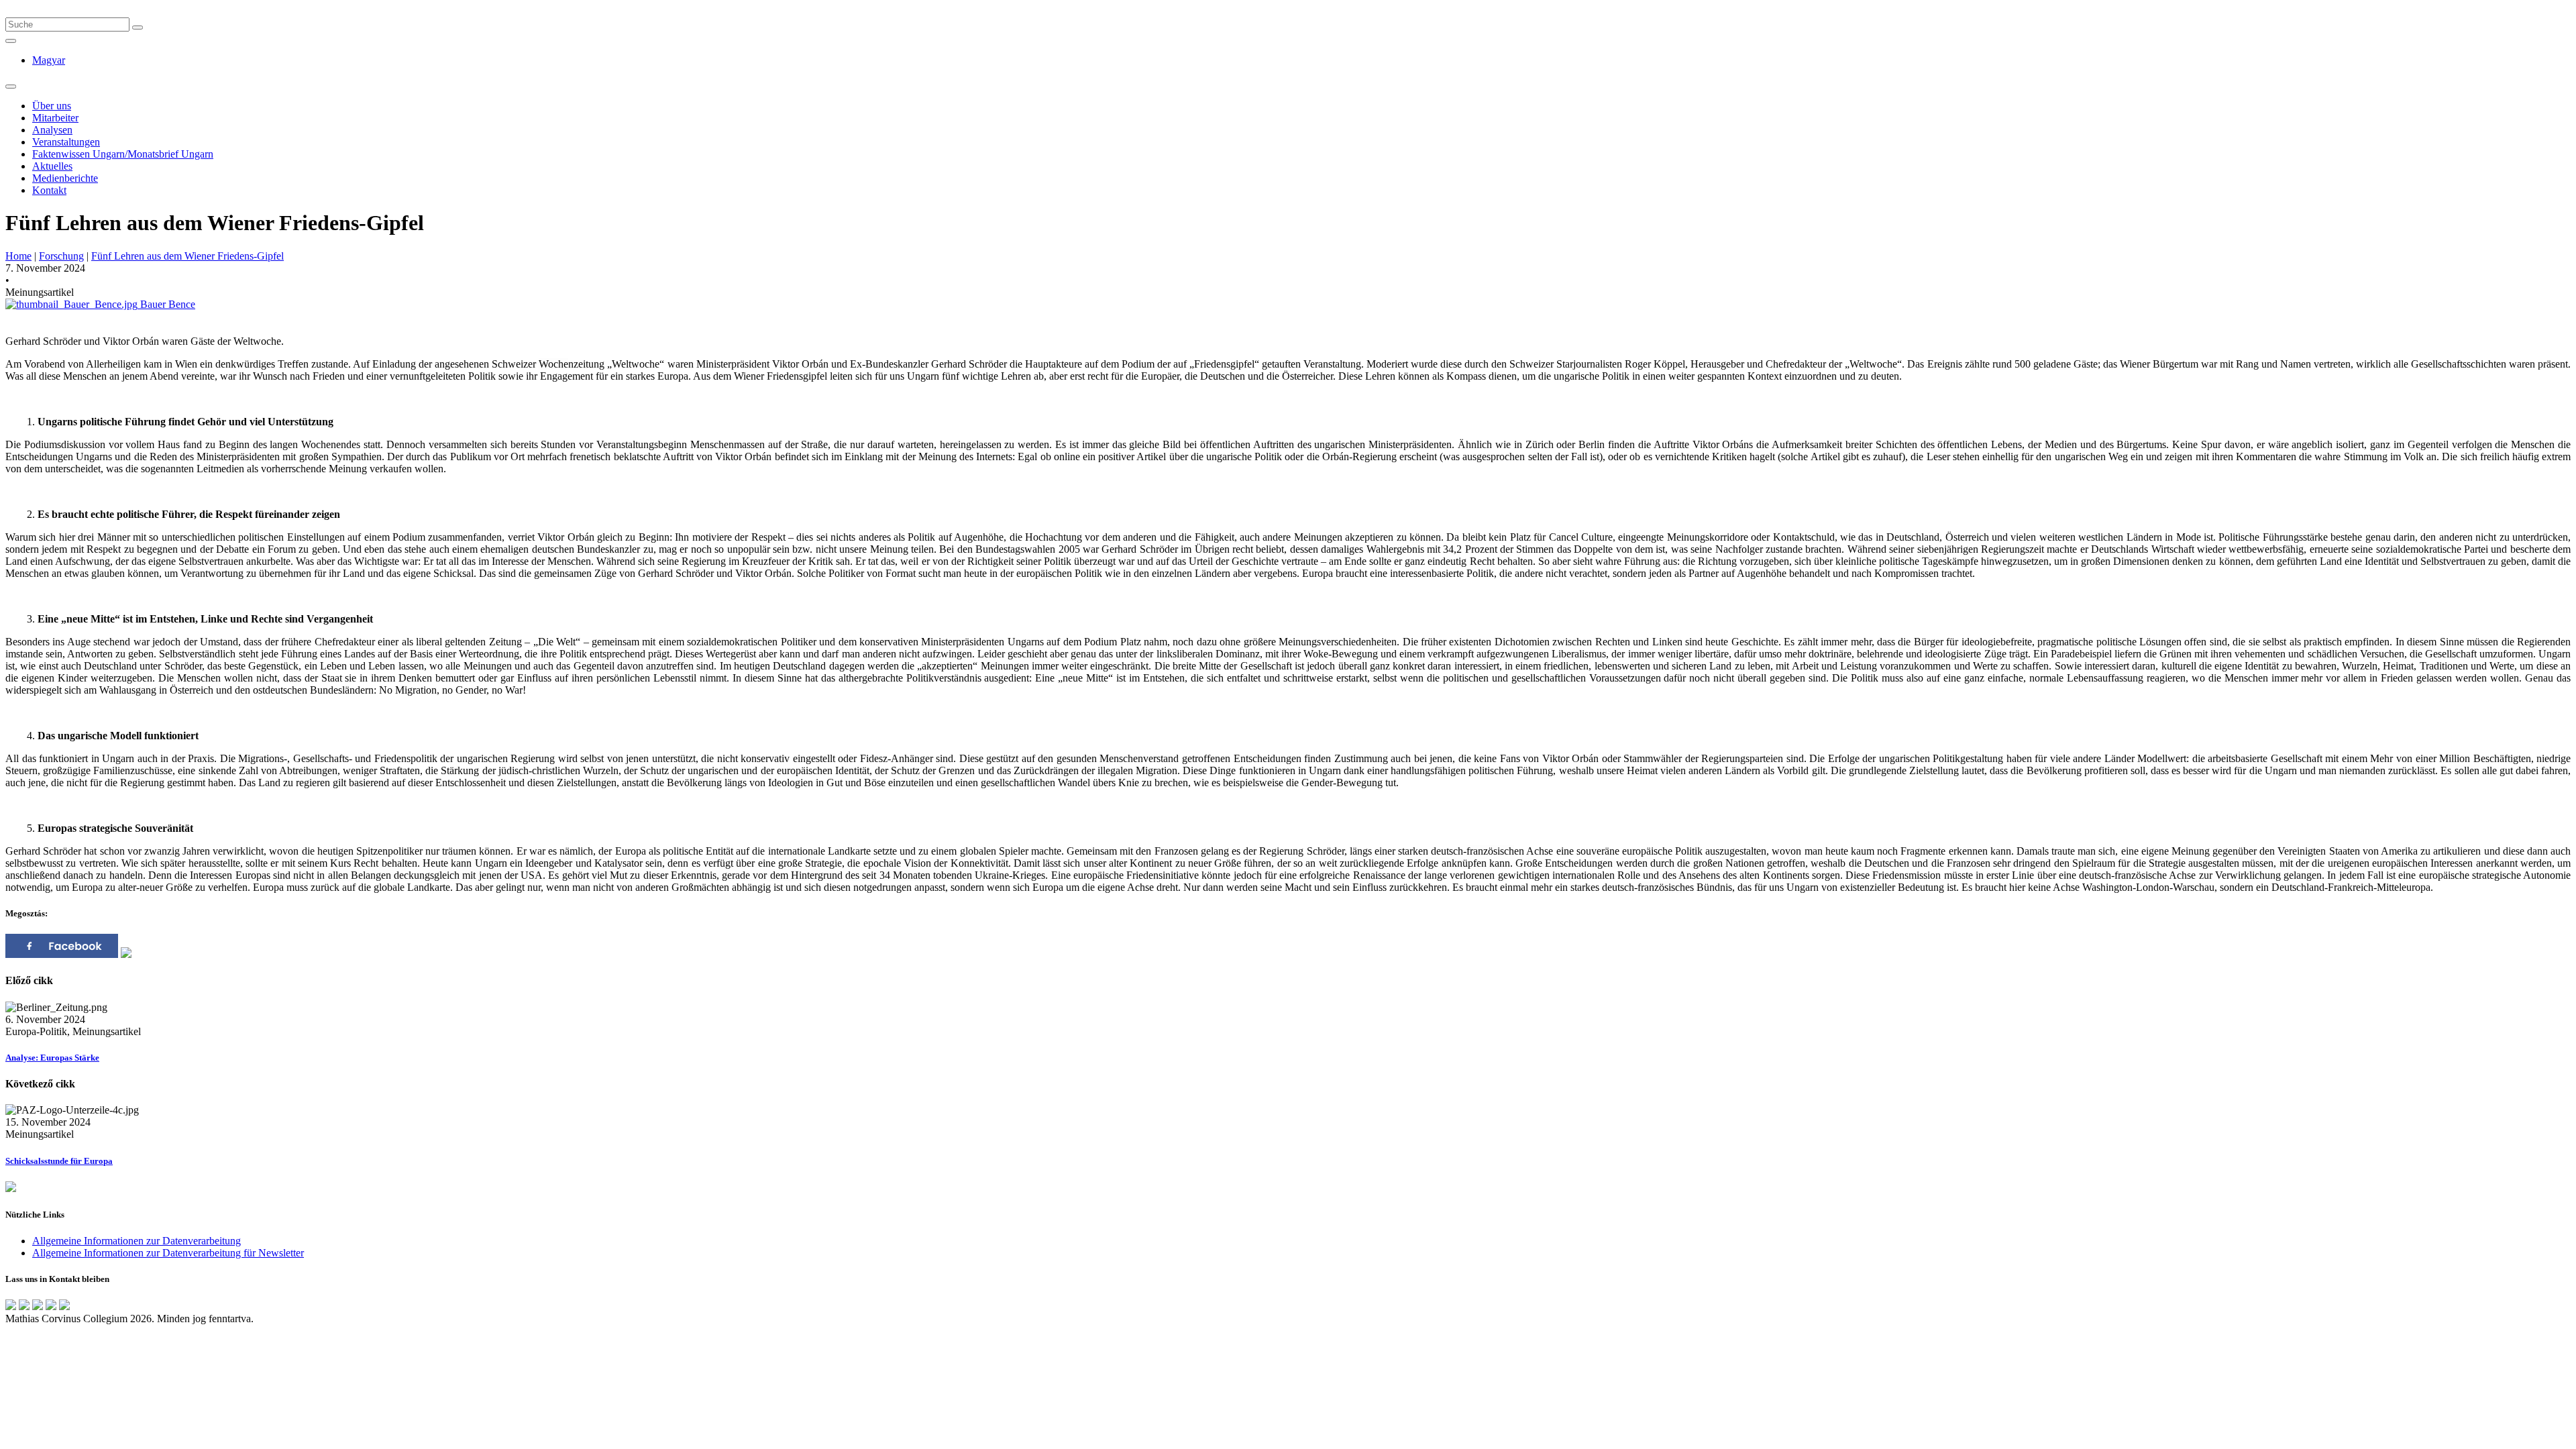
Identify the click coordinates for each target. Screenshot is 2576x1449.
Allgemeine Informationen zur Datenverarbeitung (137, 1241)
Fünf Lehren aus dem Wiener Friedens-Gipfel (187, 256)
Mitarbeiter (55, 118)
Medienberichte (65, 178)
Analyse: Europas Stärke (52, 1058)
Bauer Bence (166, 304)
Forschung (61, 256)
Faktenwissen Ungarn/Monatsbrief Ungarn (123, 154)
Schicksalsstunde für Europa (59, 1161)
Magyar (49, 60)
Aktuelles (52, 166)
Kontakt (49, 190)
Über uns (52, 106)
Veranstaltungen (66, 142)
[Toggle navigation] (11, 87)
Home (18, 256)
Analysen (52, 130)
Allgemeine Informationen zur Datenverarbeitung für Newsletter (168, 1253)
